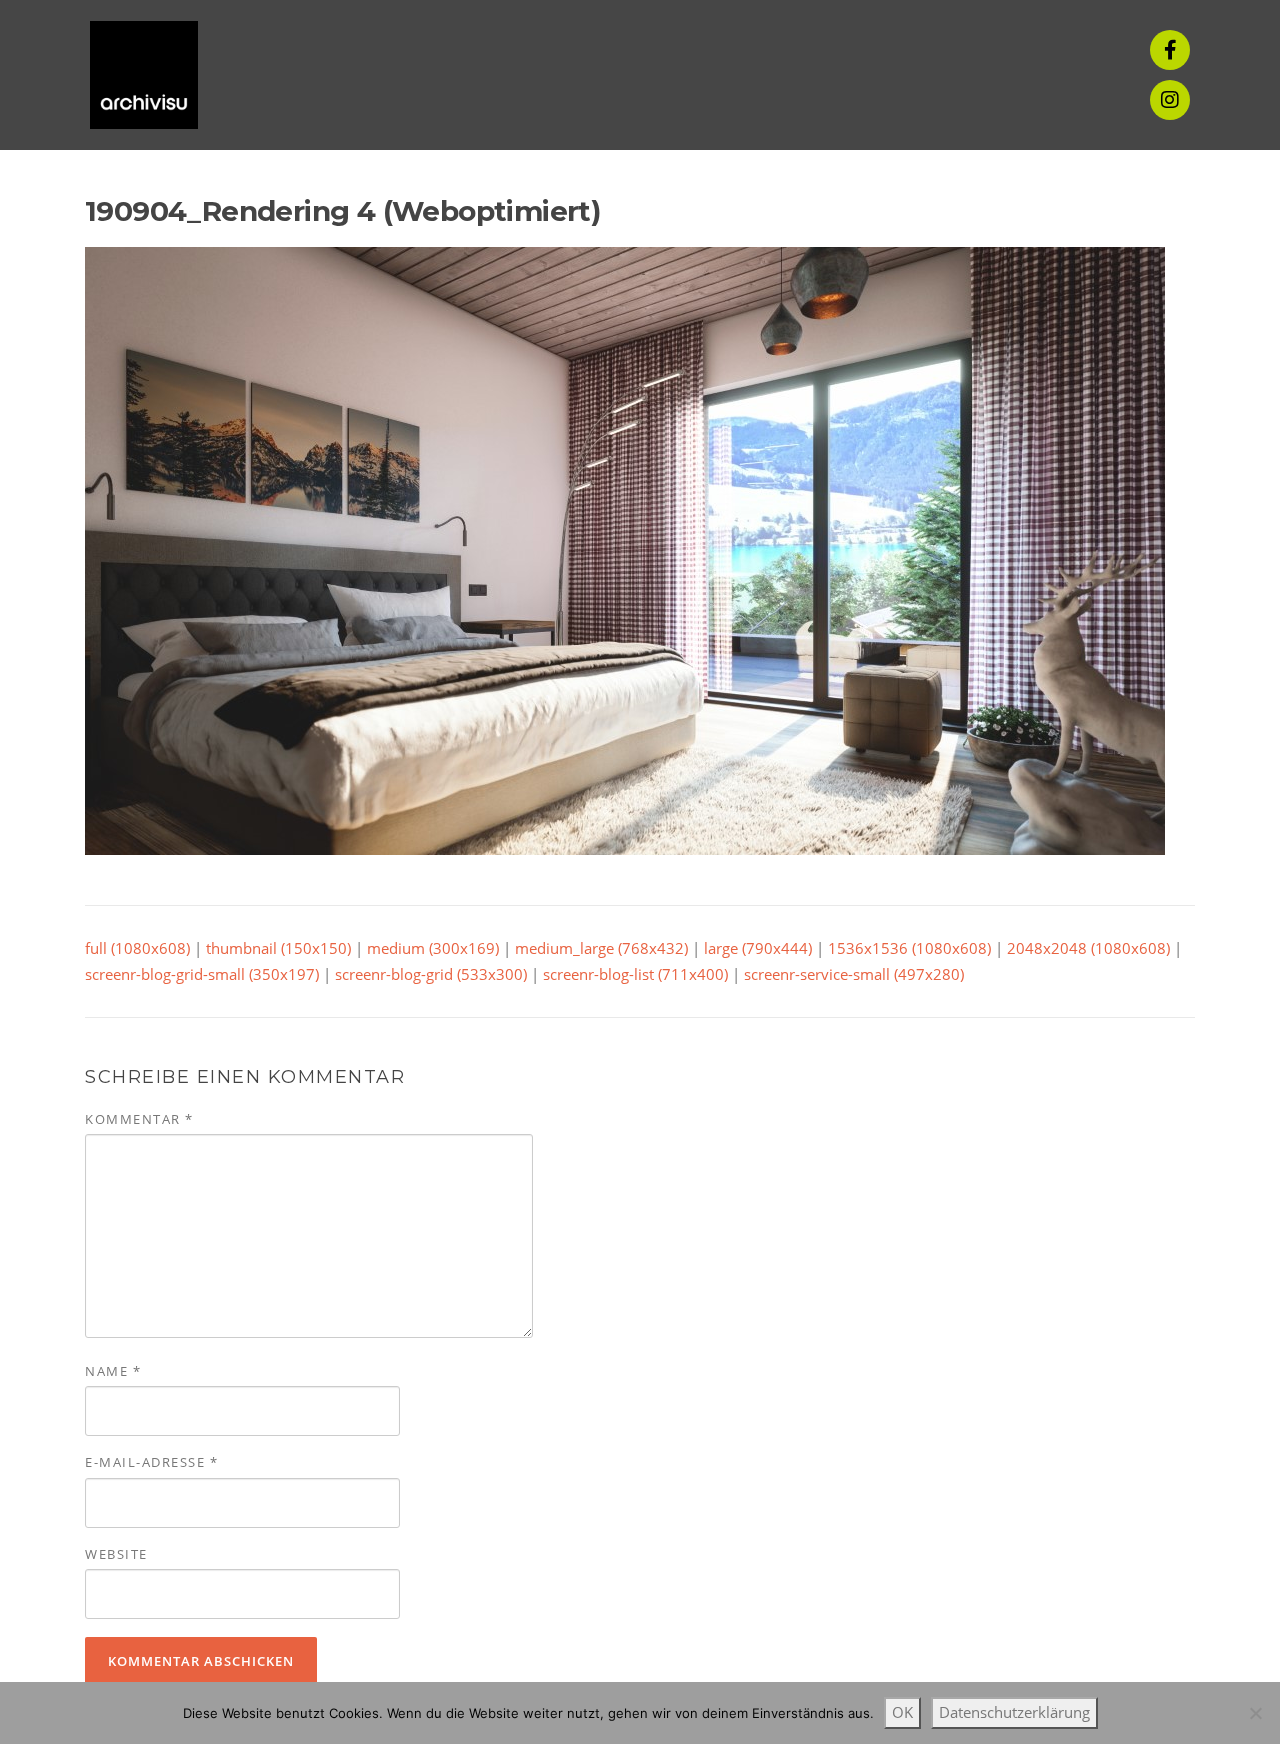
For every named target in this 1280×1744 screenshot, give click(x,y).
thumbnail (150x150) (278, 948)
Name (113, 1371)
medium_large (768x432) (601, 948)
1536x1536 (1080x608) (909, 948)
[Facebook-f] (1170, 50)
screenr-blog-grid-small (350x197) (202, 974)
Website (116, 1554)
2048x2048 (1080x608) (1088, 948)
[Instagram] (1170, 100)
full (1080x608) (137, 948)
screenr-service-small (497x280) (854, 974)
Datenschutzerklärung (1014, 1712)
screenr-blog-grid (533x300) (431, 974)
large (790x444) (758, 948)
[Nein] (1255, 1713)
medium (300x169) (433, 948)
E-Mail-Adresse (151, 1462)
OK (902, 1712)
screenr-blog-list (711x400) (635, 974)
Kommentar (139, 1119)
